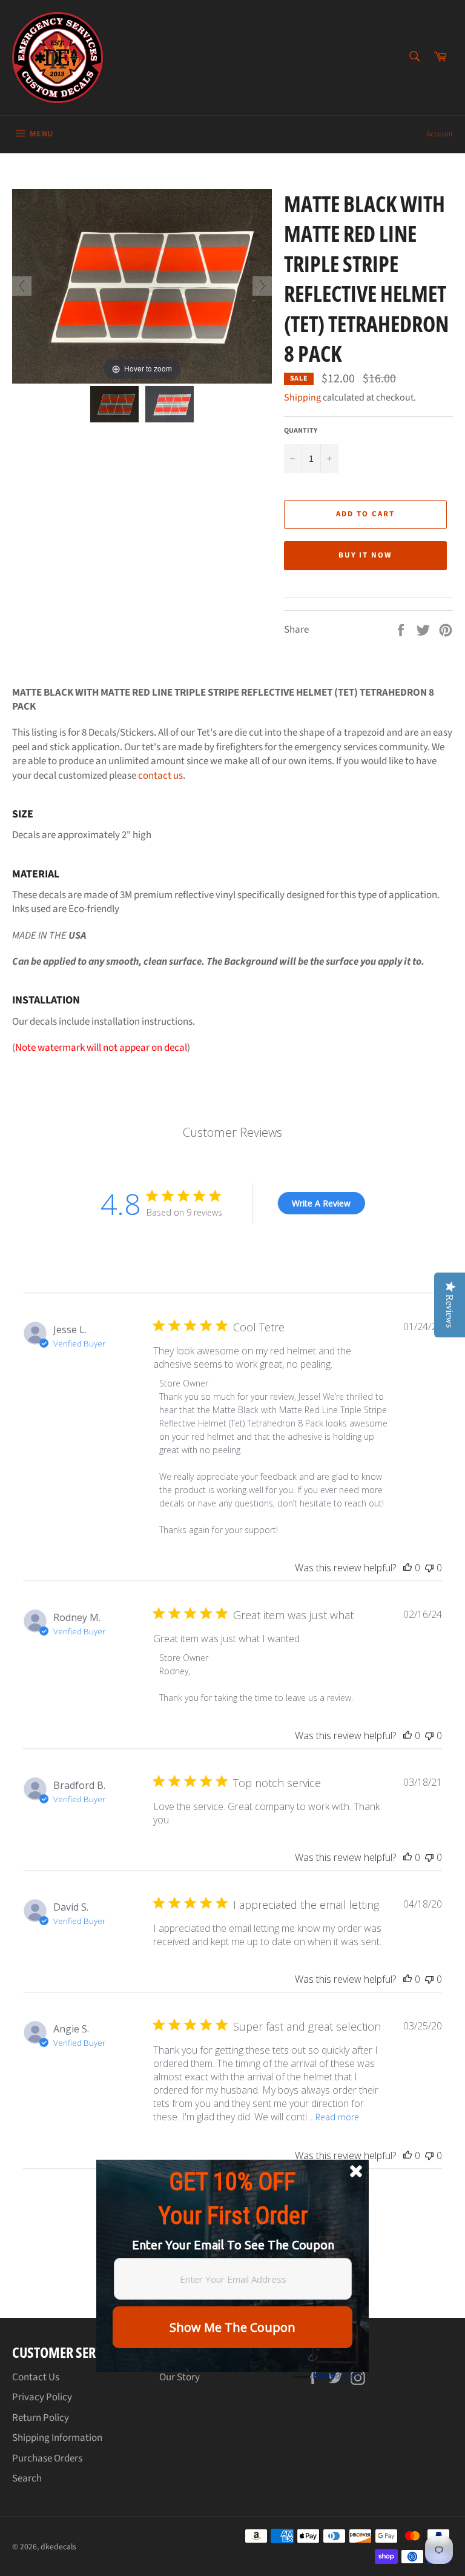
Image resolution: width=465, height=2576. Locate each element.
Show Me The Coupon (232, 2327)
